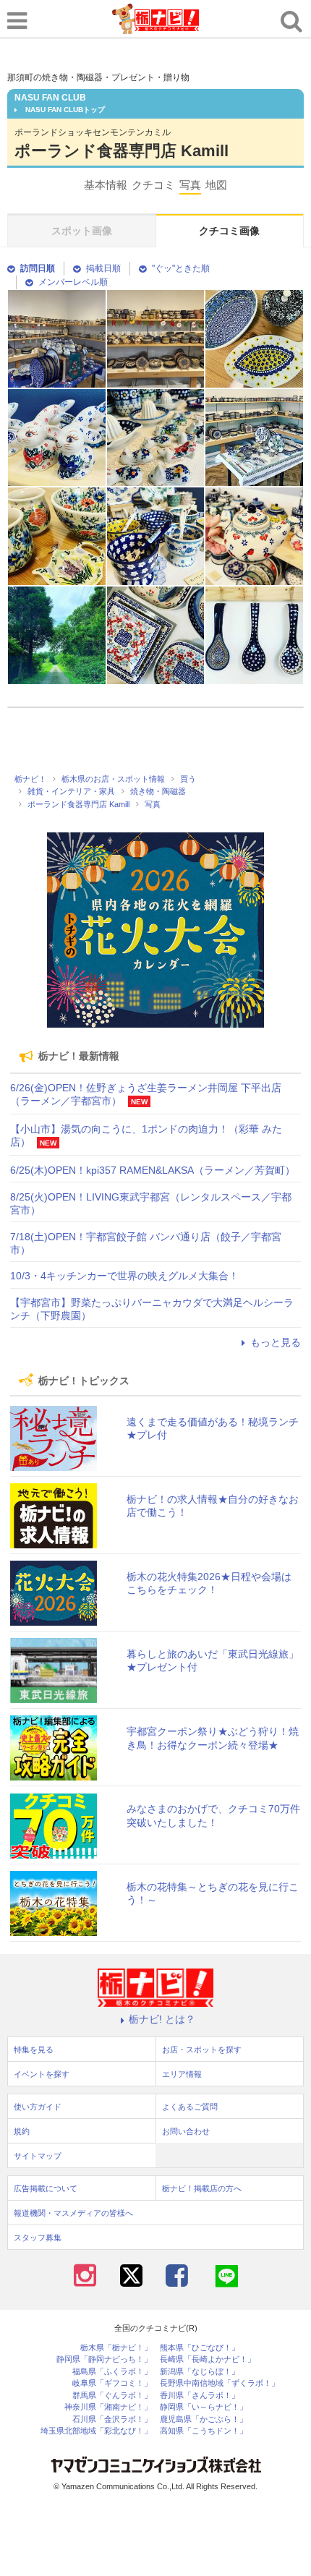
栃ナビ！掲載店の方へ (202, 2188)
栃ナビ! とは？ (162, 2019)
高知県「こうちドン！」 (204, 2431)
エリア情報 (182, 2074)
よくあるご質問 (190, 2107)
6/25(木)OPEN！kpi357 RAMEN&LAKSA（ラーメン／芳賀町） (153, 1170)
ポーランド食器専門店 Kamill (122, 151)
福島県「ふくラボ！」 (112, 2372)
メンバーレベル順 (73, 282)
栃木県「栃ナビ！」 (116, 2348)
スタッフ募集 (38, 2238)
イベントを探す (42, 2074)
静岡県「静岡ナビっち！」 (104, 2359)
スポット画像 (82, 231)
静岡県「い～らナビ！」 (204, 2407)
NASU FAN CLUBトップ (65, 110)
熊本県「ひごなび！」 (200, 2348)
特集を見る (34, 2050)
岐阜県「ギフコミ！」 (112, 2383)
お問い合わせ (186, 2131)
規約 (22, 2131)
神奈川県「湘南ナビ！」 (108, 2407)
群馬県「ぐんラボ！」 (112, 2396)
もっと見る (276, 1342)
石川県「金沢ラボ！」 (112, 2419)
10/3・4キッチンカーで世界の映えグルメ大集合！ (124, 1276)
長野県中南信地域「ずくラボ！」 (220, 2383)
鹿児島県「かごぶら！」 (204, 2419)
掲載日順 (103, 268)
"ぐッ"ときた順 (181, 268)
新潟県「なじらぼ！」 (200, 2372)
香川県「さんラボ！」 (200, 2396)
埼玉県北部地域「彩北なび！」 (96, 2431)
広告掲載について (46, 2188)
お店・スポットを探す (202, 2050)
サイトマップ (38, 2156)
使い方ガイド (38, 2107)
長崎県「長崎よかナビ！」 (208, 2359)
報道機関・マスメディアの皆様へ (73, 2213)
